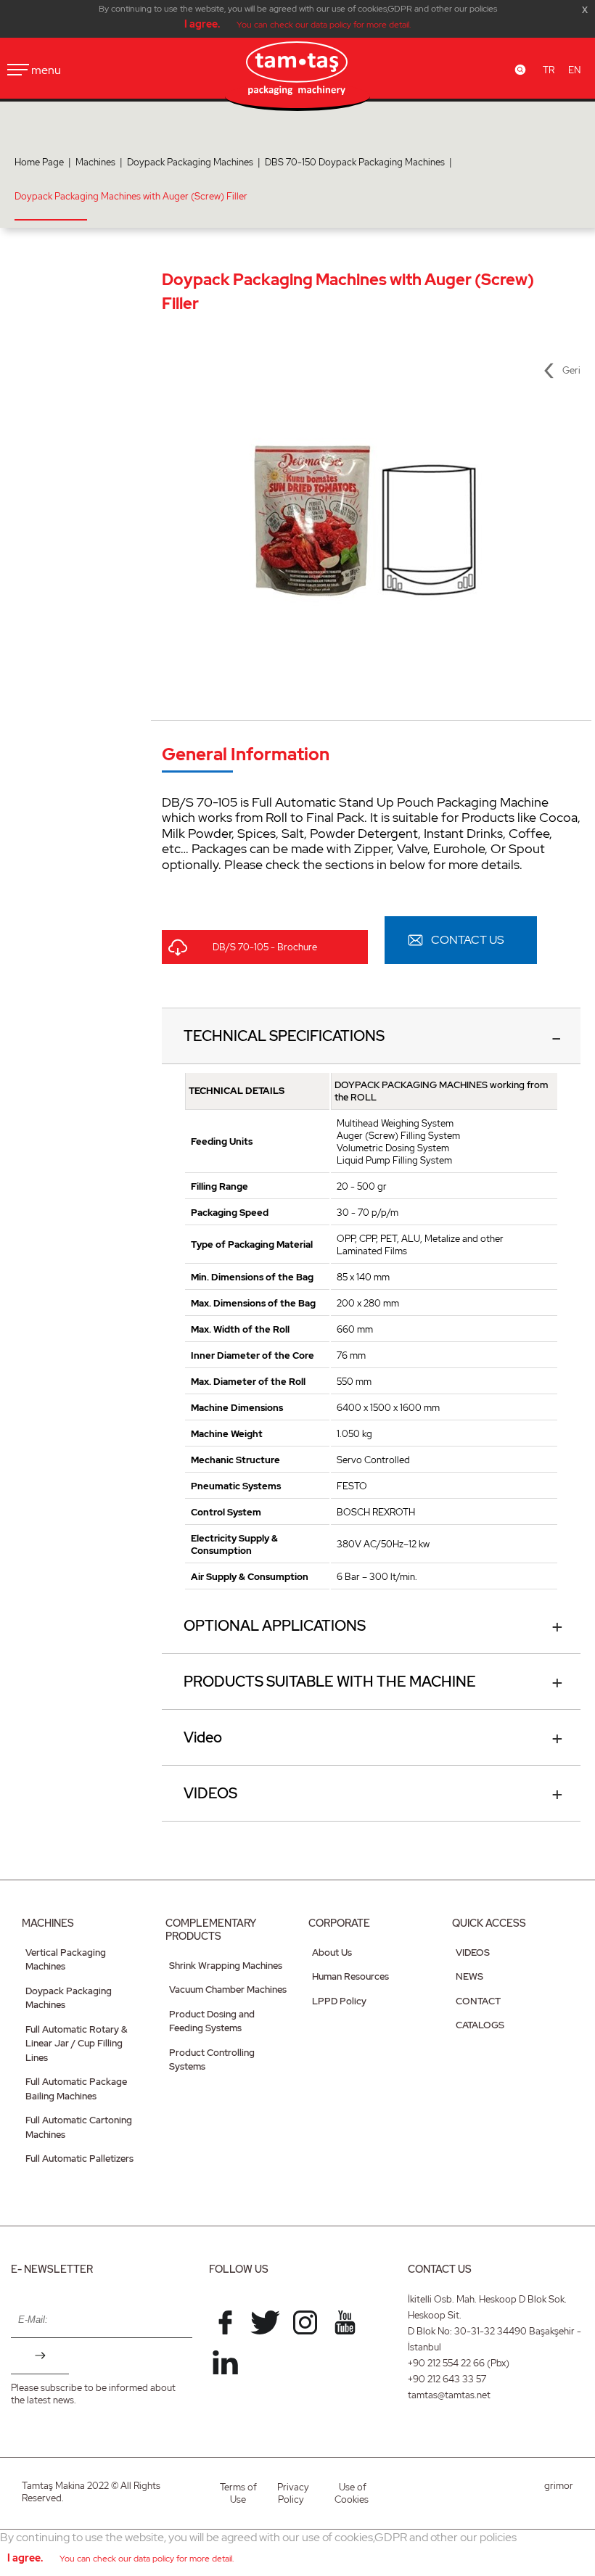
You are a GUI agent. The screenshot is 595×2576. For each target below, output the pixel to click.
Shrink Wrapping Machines (226, 1966)
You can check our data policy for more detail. (324, 25)
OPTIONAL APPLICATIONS (275, 1626)
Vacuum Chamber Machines (228, 1989)
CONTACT (478, 2001)
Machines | (101, 162)
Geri (571, 370)
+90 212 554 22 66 (446, 2363)
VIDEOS (210, 1793)
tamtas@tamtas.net (449, 2395)
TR (549, 70)
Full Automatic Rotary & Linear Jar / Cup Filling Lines (77, 2044)
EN (574, 70)
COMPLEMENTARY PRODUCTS (211, 1930)
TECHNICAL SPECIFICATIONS (284, 1036)
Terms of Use (238, 2493)
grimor (559, 2486)
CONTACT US (468, 940)
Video (203, 1737)
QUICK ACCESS (489, 1923)
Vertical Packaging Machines (66, 1960)
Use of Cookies (352, 2493)
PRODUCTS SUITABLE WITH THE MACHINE (330, 1682)
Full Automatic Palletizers (79, 2159)
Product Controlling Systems (212, 2060)
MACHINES (48, 1923)
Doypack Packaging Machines (69, 1998)
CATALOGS (480, 2025)
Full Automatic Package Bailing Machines (76, 2089)
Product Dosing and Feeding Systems (212, 2021)
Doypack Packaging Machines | (196, 162)
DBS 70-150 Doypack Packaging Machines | (361, 162)
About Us (332, 1952)
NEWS (469, 1976)
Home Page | (45, 162)
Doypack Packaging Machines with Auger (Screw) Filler (131, 196)
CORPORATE (339, 1923)
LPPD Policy (339, 2001)
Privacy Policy (293, 2493)
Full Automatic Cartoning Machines (79, 2127)
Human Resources (350, 1976)
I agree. (202, 24)
